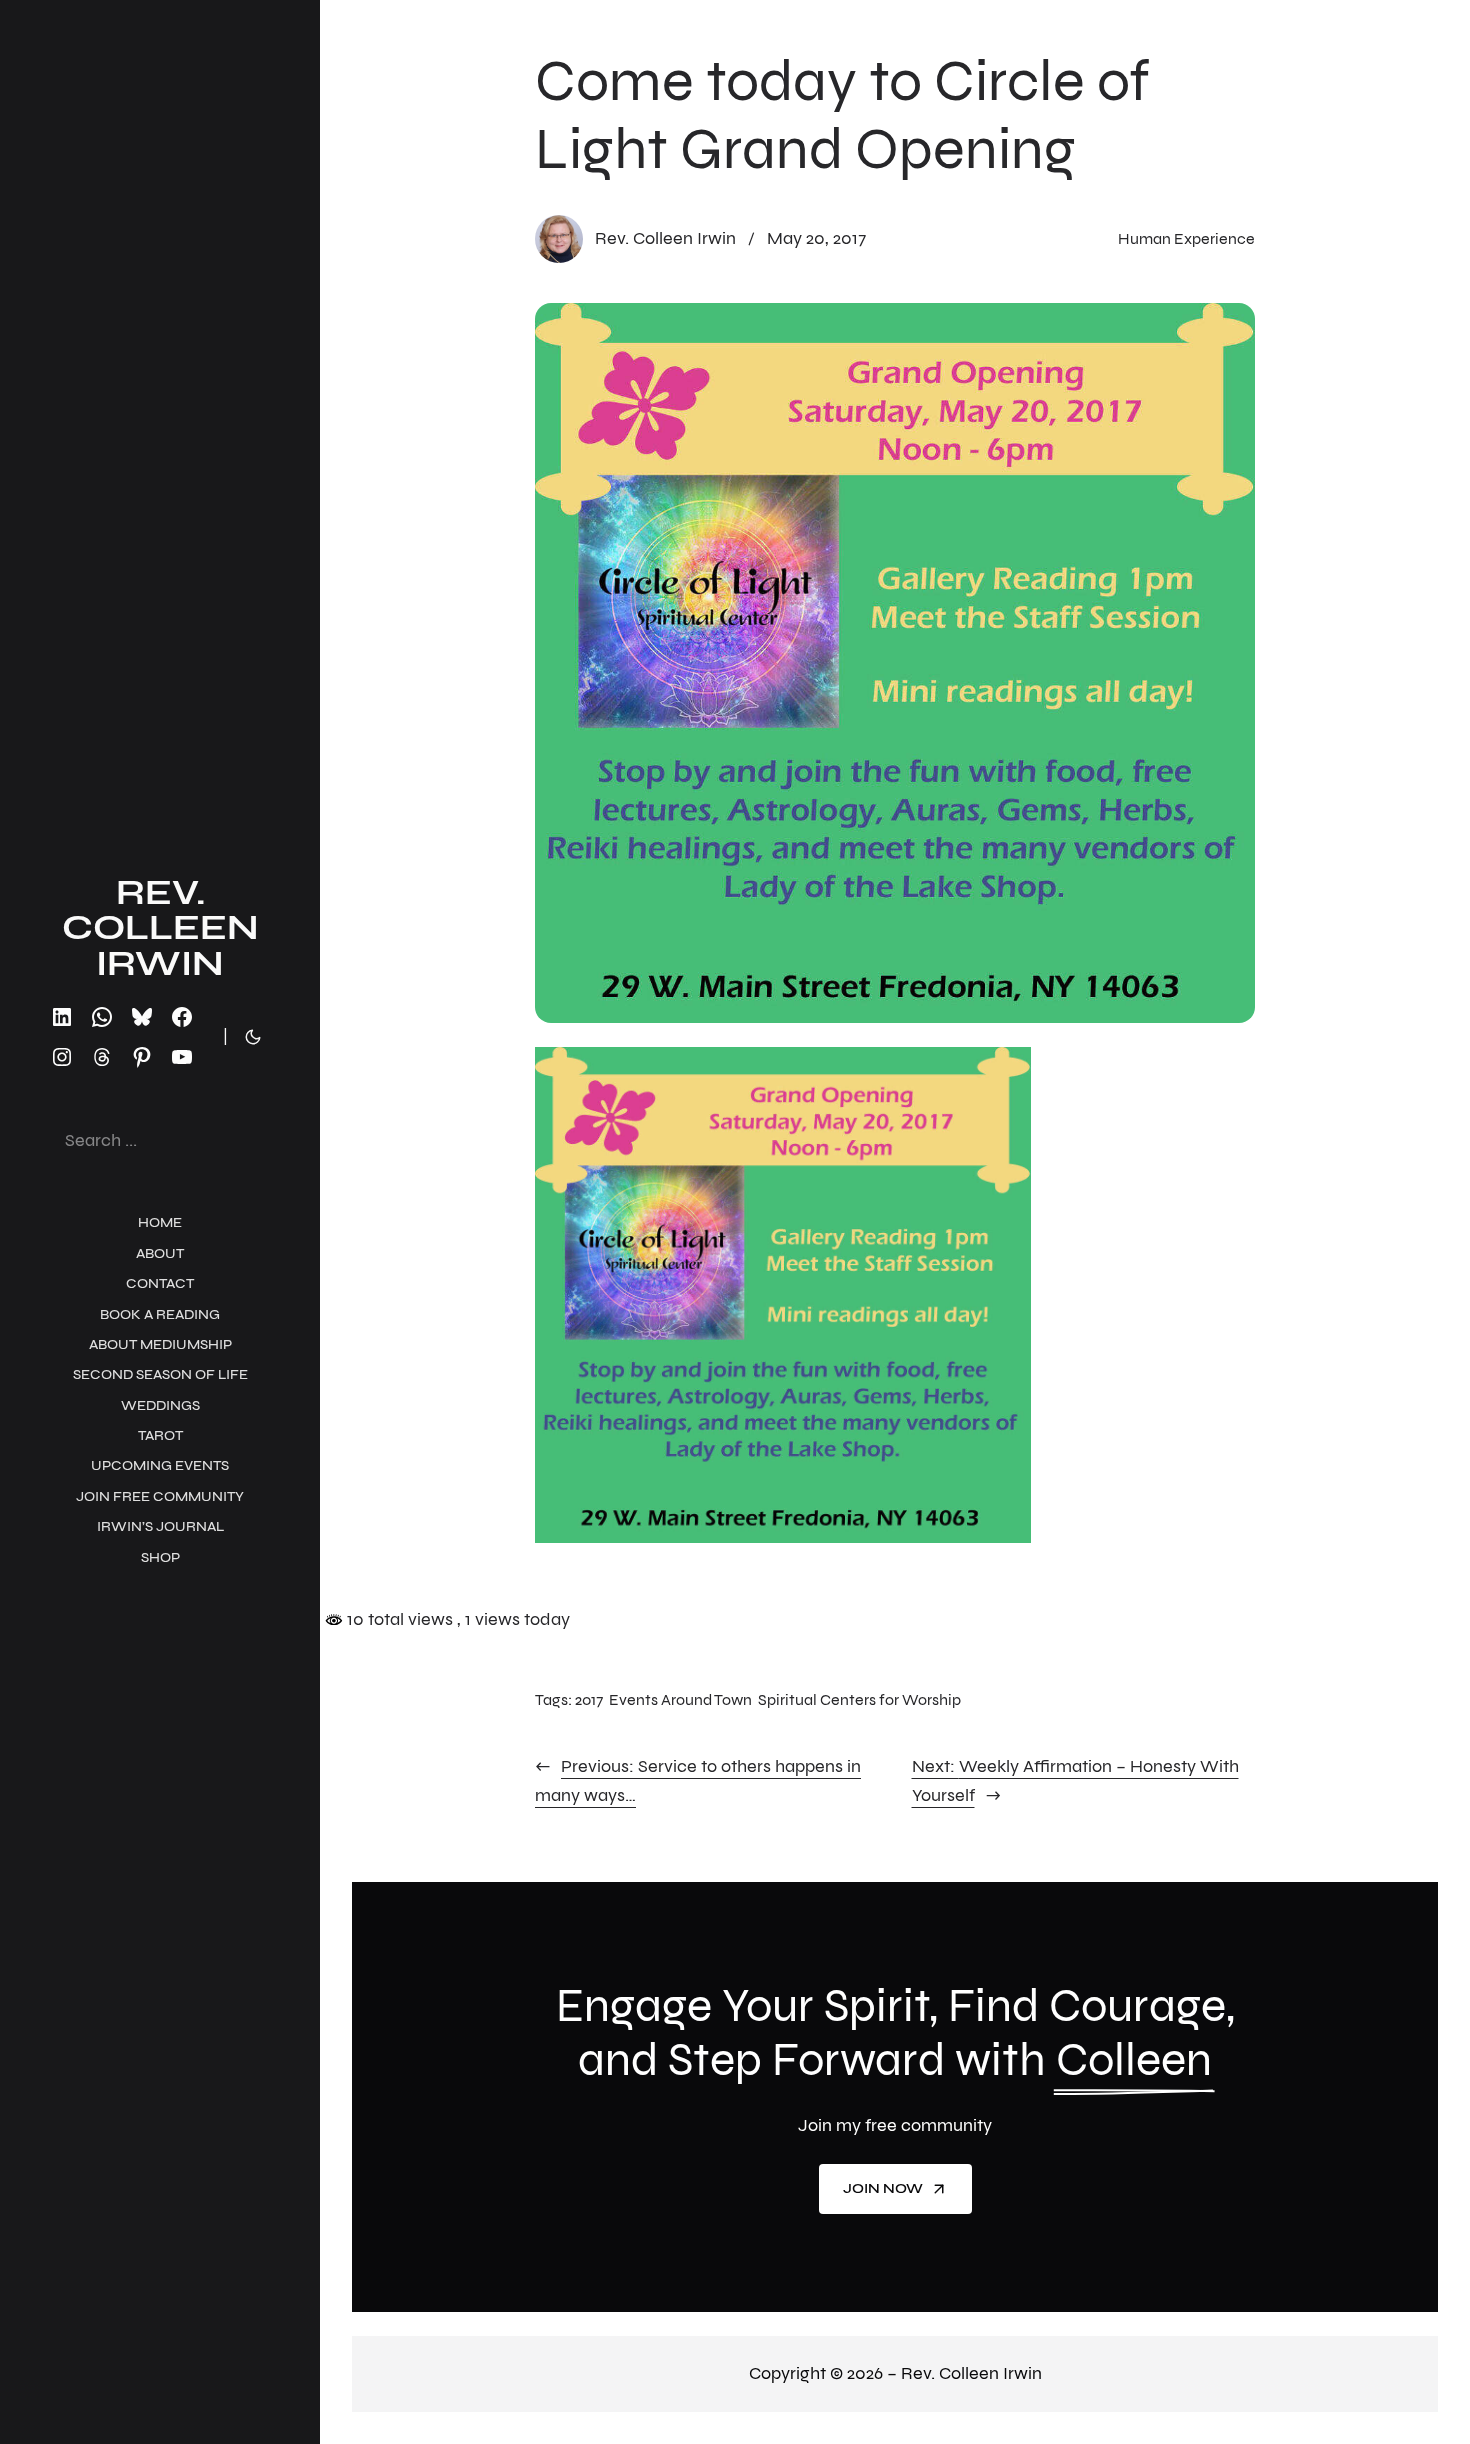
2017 (589, 1699)
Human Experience (1186, 238)
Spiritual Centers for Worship (859, 1699)
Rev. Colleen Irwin (160, 928)
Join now (883, 2188)
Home (160, 1222)
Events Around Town (680, 1699)
